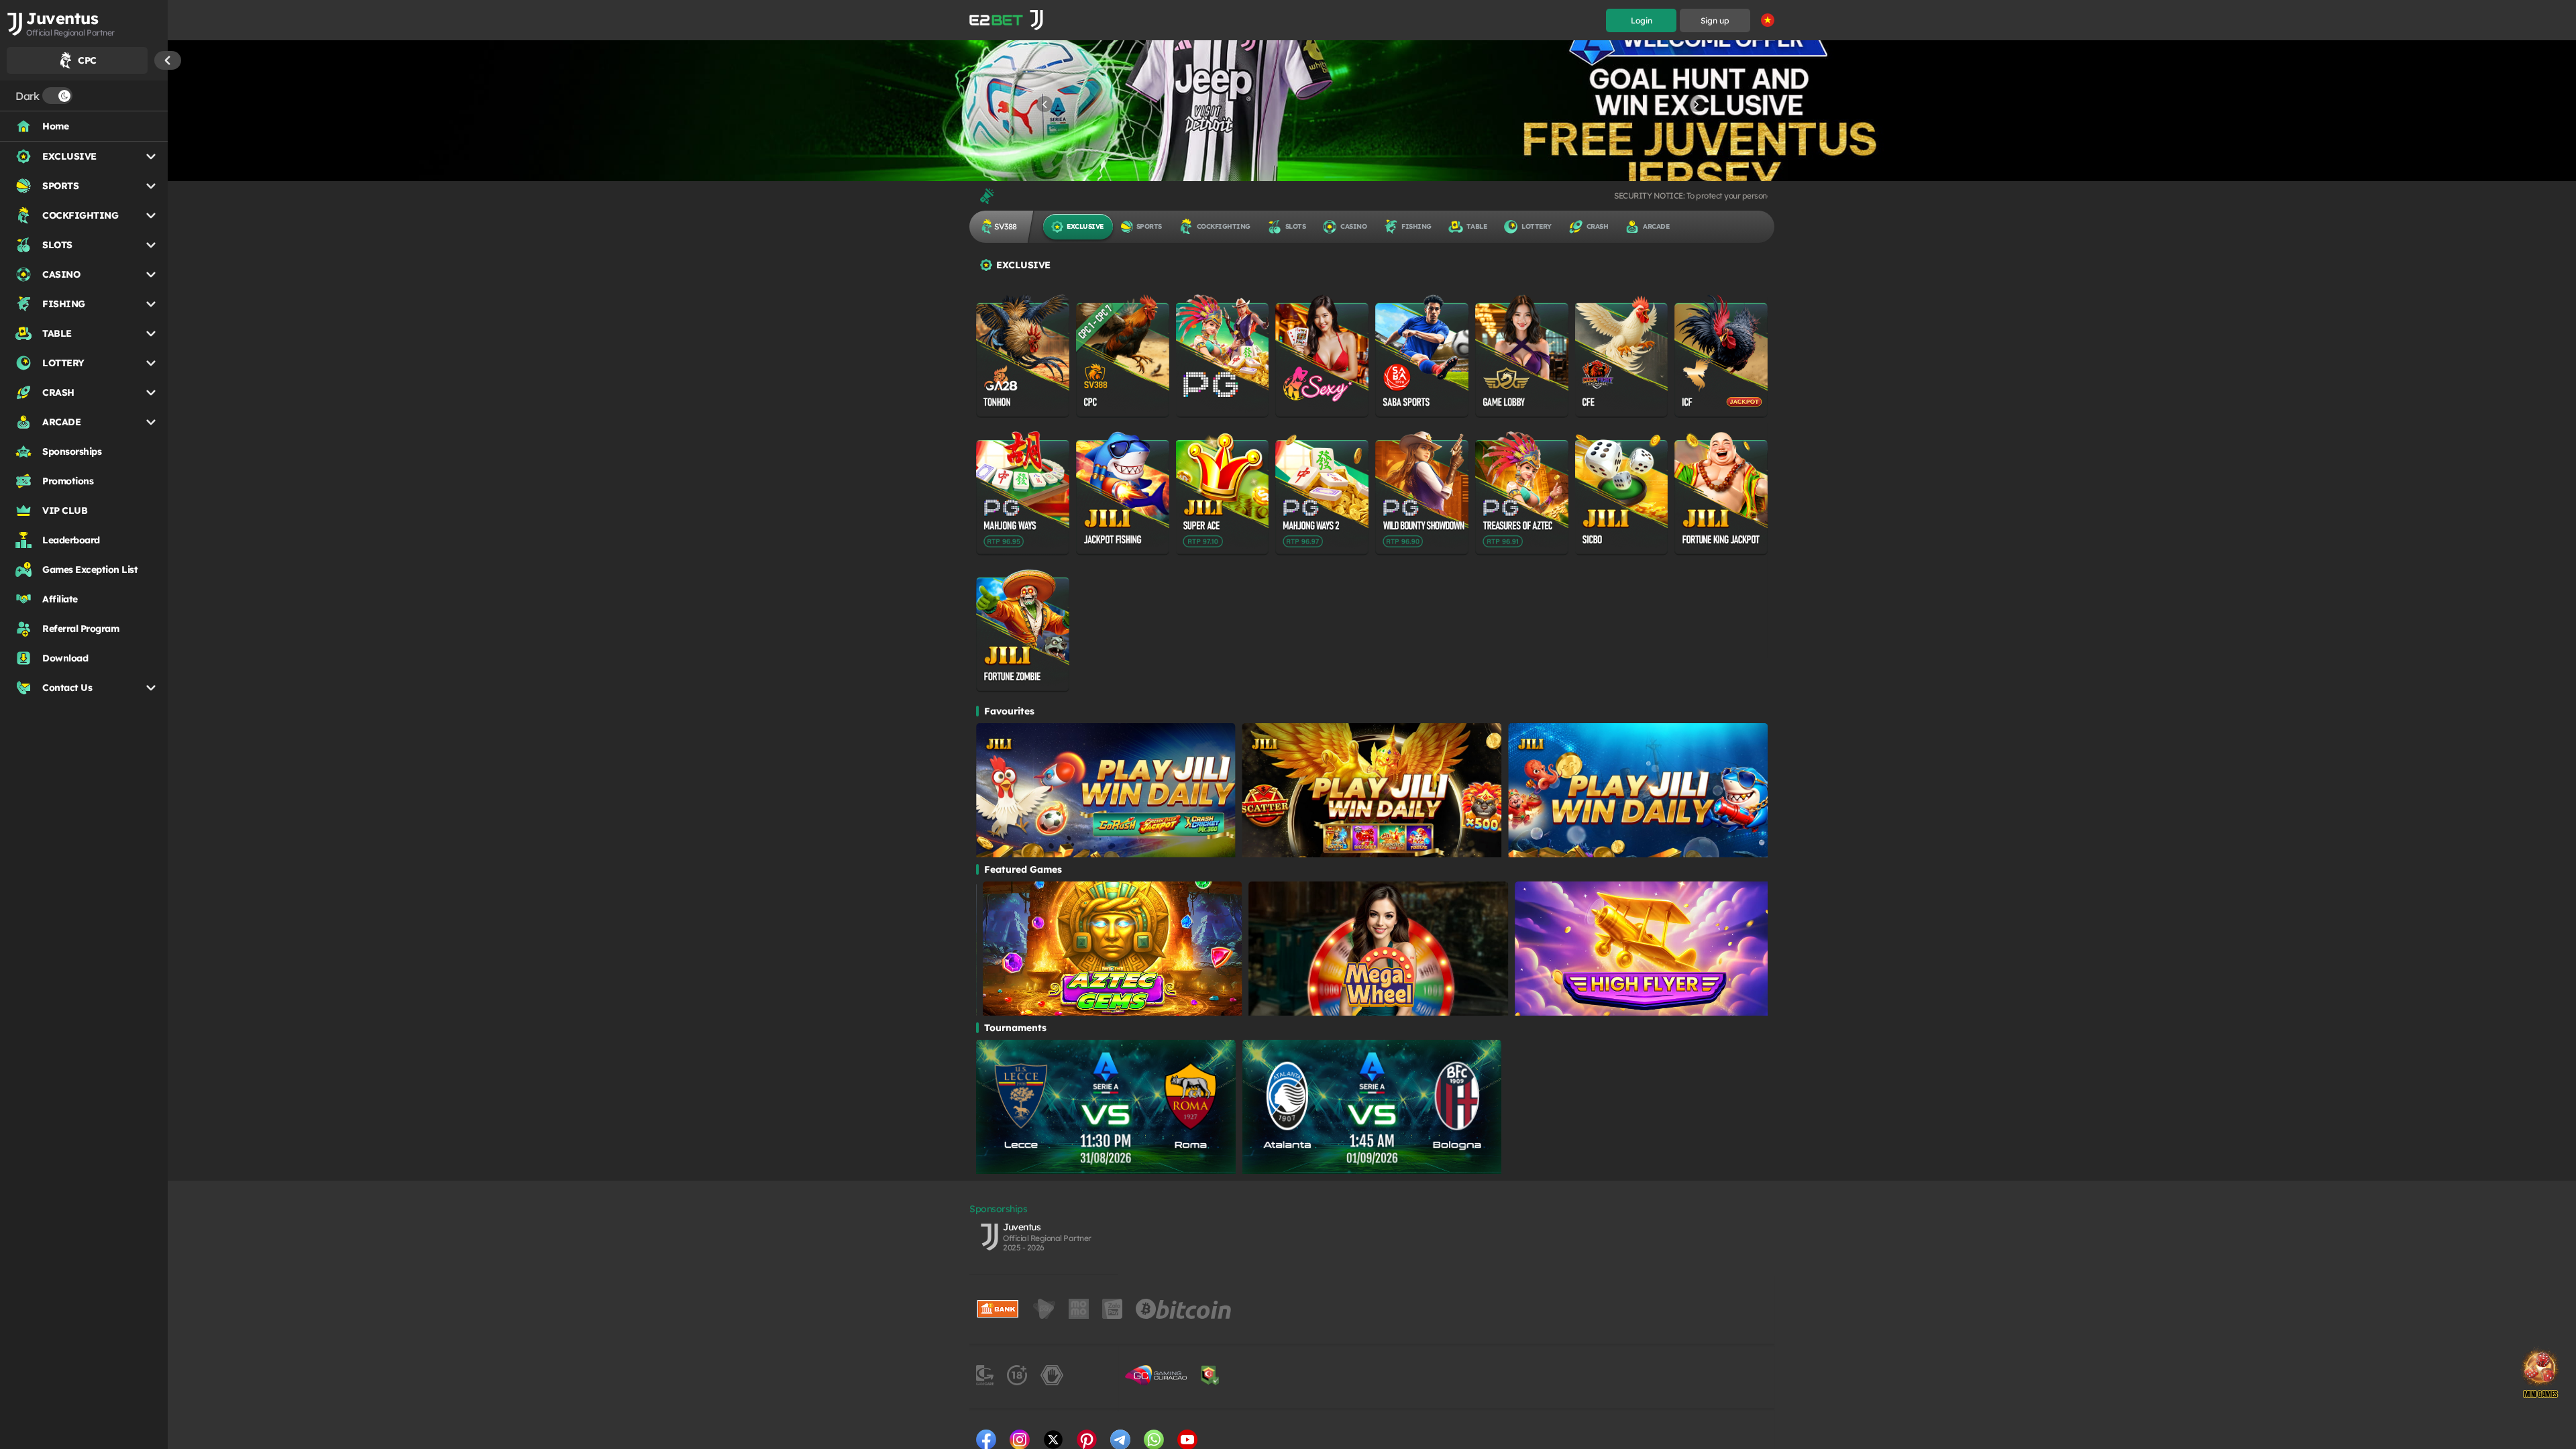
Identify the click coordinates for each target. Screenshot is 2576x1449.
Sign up (1715, 20)
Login (1642, 20)
